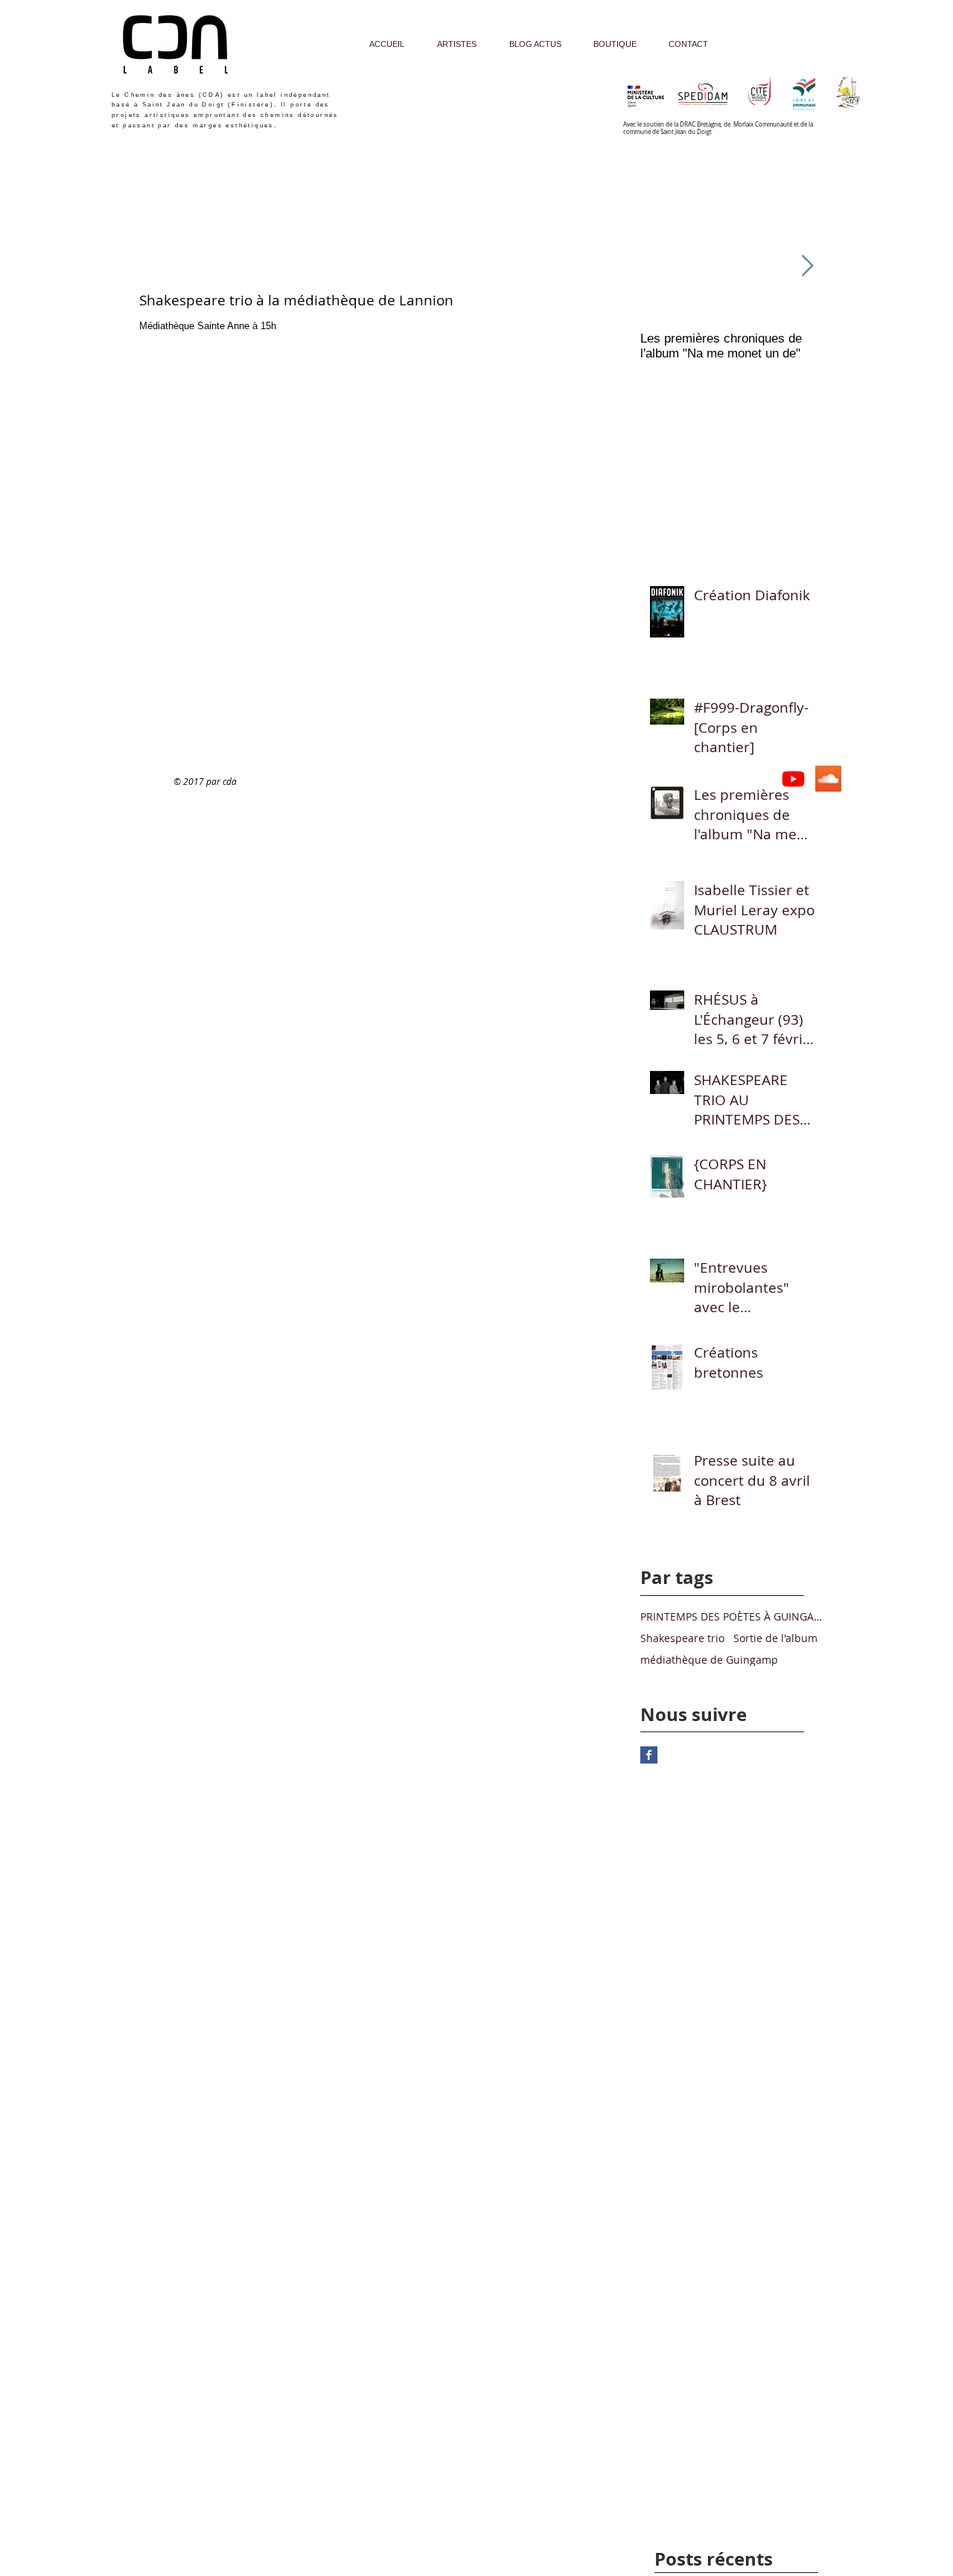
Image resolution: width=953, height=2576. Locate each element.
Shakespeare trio (682, 1638)
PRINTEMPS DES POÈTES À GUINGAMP (734, 1616)
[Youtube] (793, 779)
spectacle (192, 242)
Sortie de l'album (775, 1638)
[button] (604, 244)
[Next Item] (807, 266)
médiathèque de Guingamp (709, 1660)
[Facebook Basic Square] (649, 1755)
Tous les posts (137, 242)
